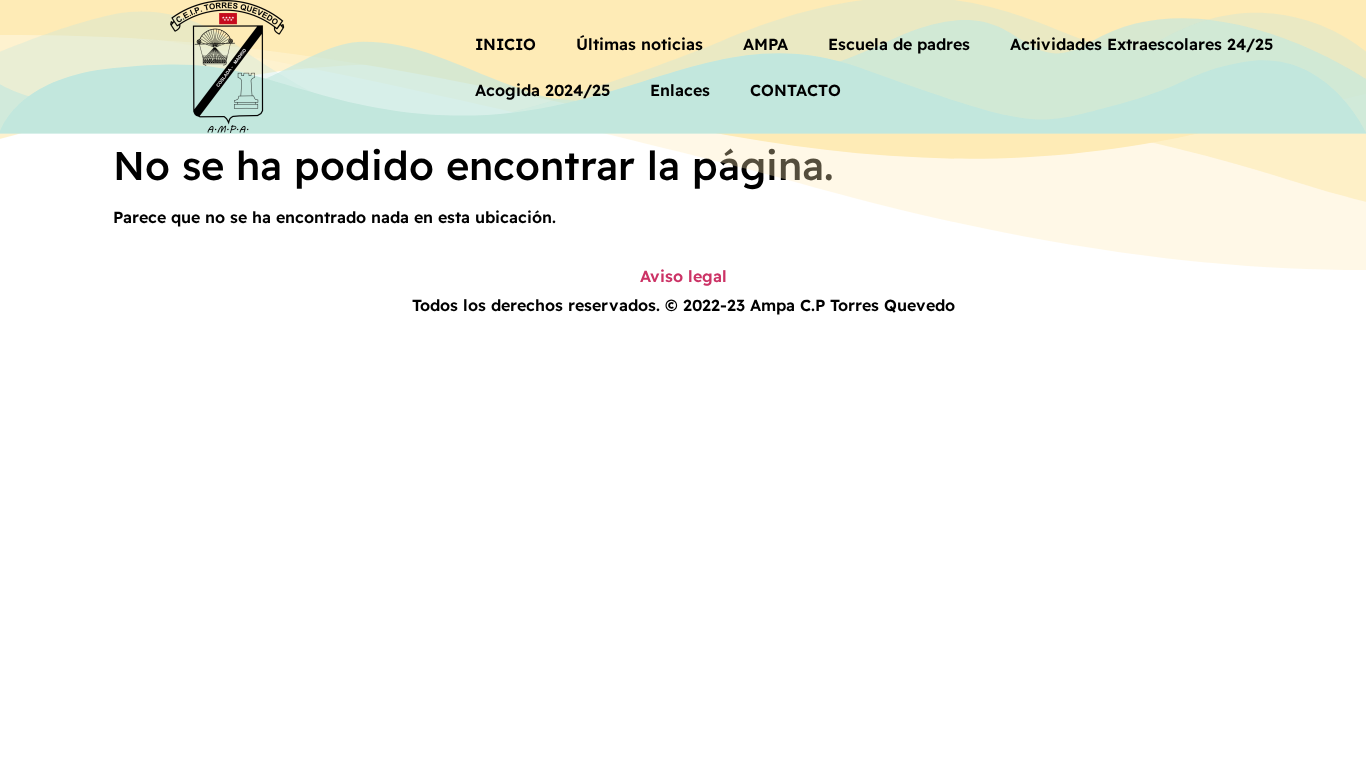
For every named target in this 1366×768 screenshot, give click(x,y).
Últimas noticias (639, 44)
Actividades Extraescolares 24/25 (1141, 44)
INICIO (505, 44)
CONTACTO (795, 90)
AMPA (765, 44)
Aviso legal (683, 276)
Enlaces (680, 90)
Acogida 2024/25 (542, 90)
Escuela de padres (899, 44)
